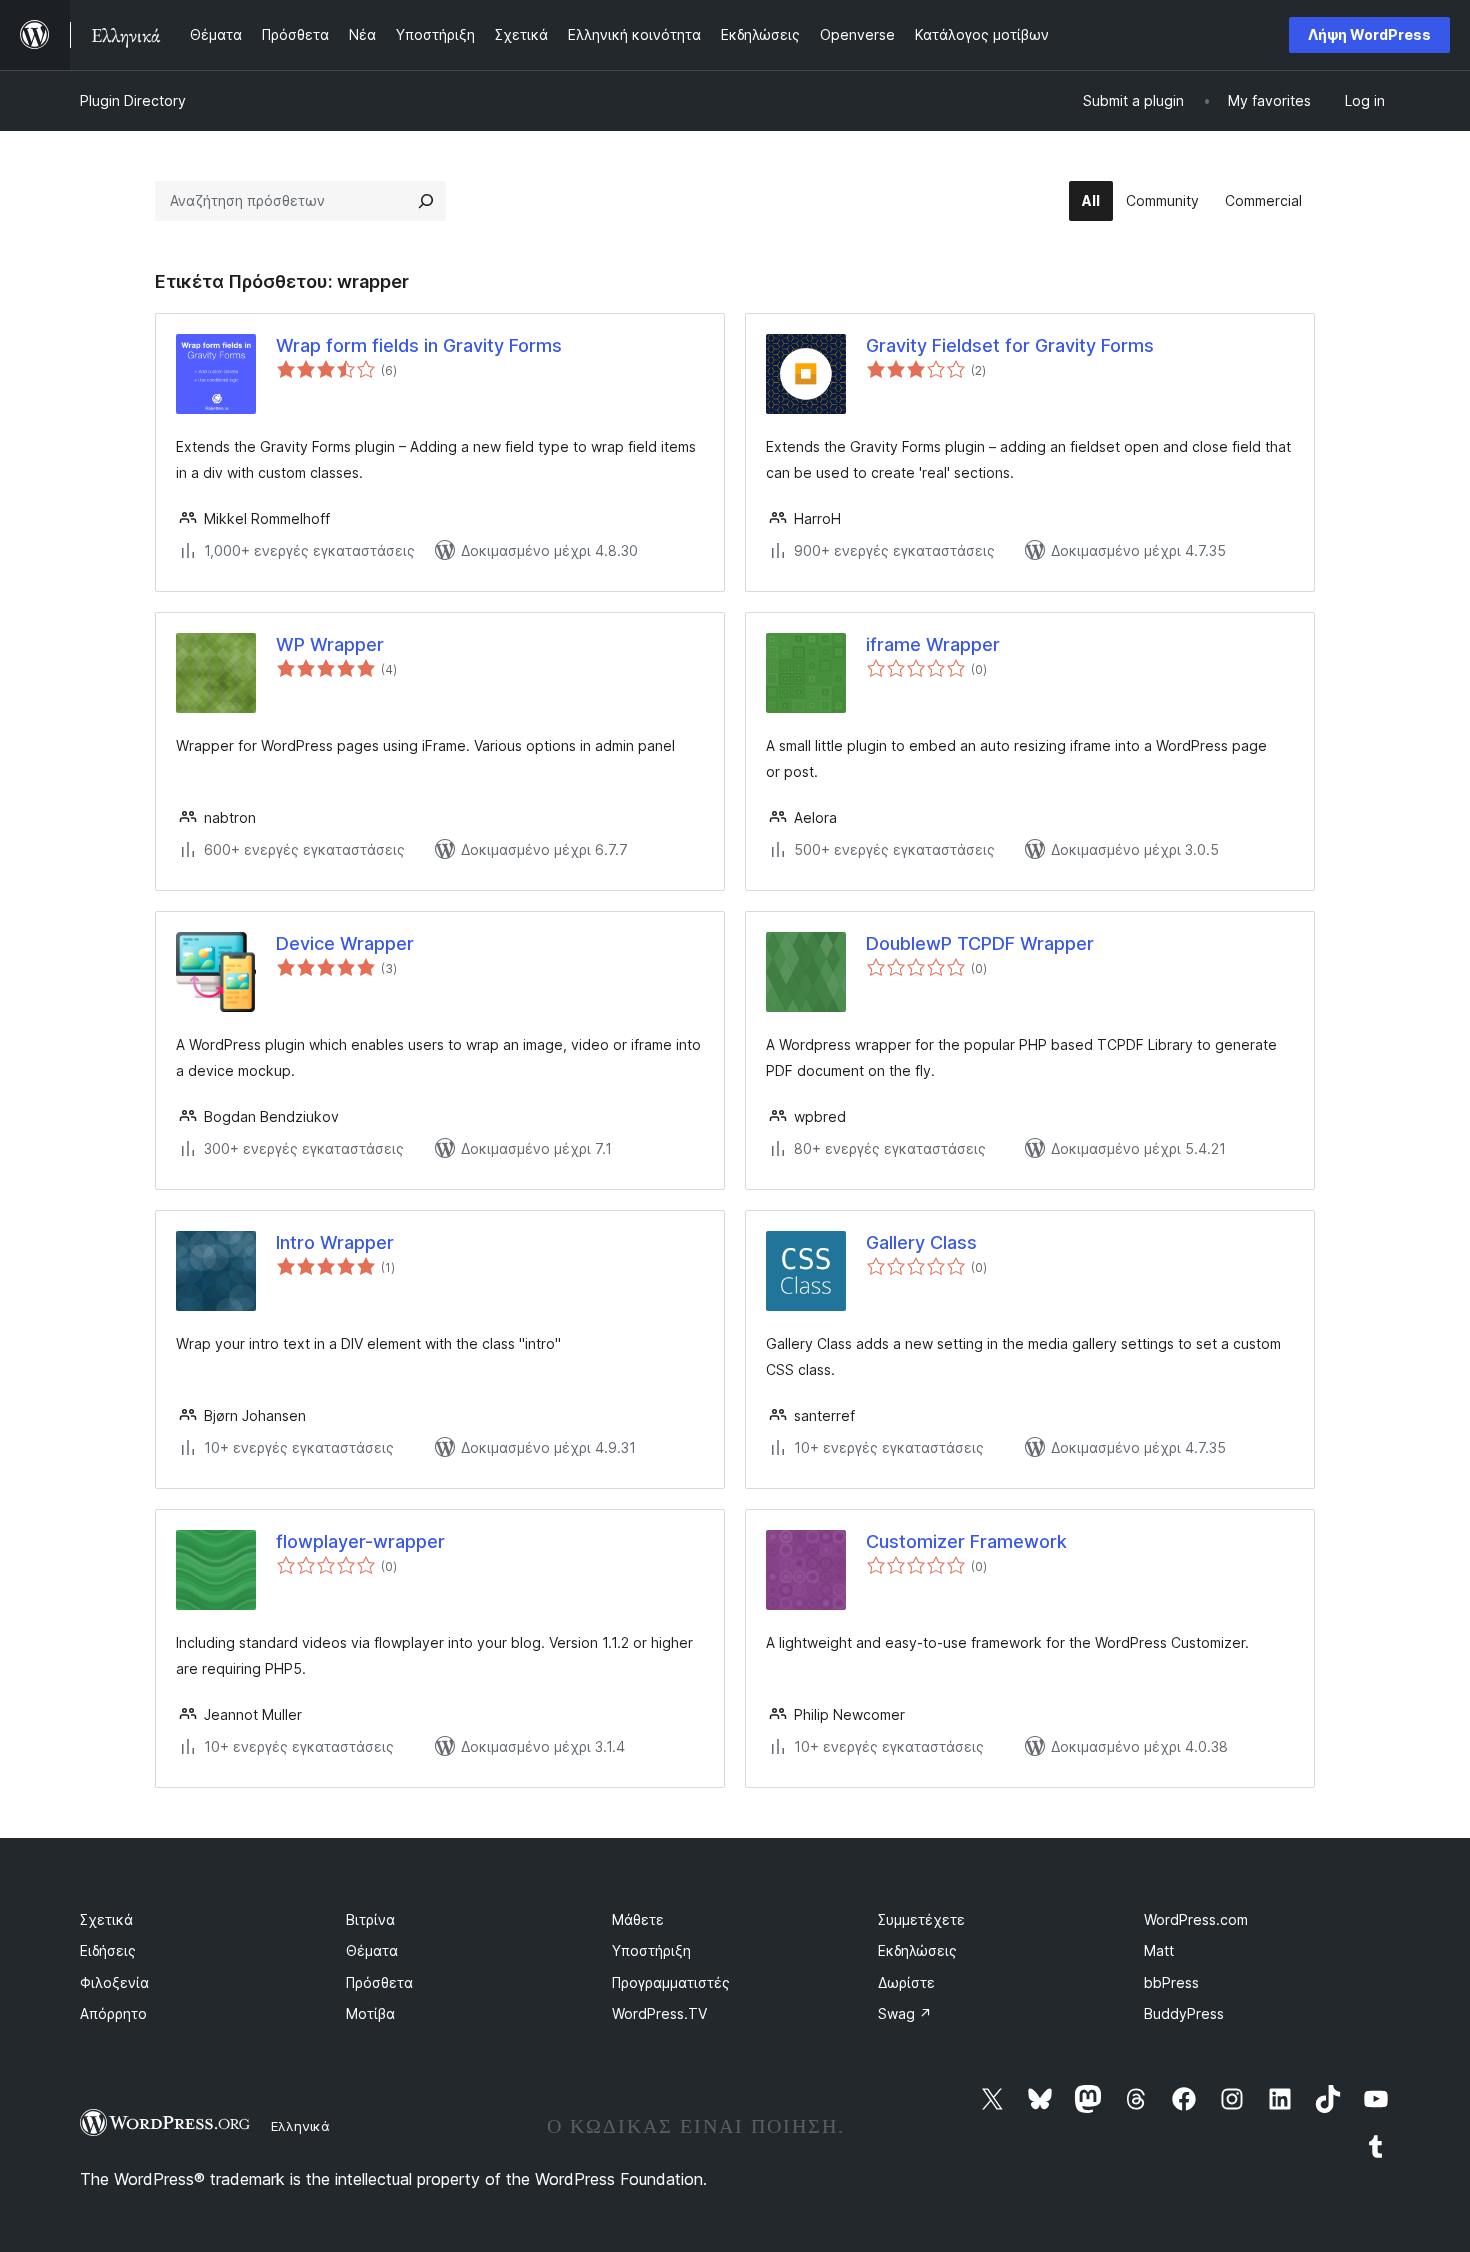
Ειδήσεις (108, 1950)
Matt (1159, 1950)
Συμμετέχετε (921, 1919)
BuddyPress (1184, 2013)
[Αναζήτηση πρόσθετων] (426, 201)
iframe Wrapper (933, 644)
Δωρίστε (906, 1982)
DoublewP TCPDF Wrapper (980, 943)
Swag (905, 2013)
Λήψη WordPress (1369, 34)
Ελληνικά (300, 2126)
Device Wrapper (345, 943)
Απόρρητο (113, 2013)
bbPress (1171, 1982)
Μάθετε (638, 1919)
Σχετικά (106, 1919)
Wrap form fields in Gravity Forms (419, 345)
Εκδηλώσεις (917, 1950)
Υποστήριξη (651, 1950)
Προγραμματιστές (671, 1982)
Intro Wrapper (335, 1242)
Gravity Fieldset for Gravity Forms (1010, 345)
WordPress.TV (659, 2013)
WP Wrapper (330, 644)
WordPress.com (1196, 1919)
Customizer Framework (966, 1541)
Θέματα (372, 1950)
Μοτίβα (370, 2013)
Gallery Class (921, 1242)
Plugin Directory (133, 100)
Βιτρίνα (370, 1919)
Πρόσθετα (379, 1982)
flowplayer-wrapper (360, 1541)
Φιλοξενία (114, 1982)
